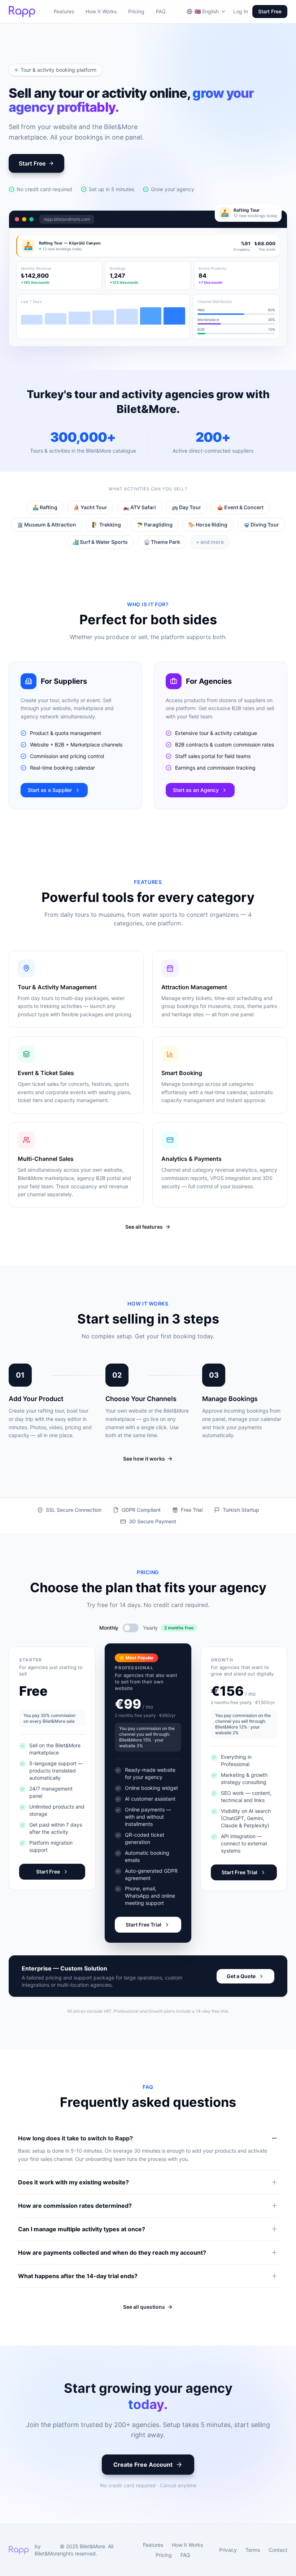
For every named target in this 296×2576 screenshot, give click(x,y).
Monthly (109, 1628)
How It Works (101, 11)
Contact (278, 2550)
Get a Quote (241, 1976)
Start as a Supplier (50, 790)
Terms (253, 2550)
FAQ (161, 11)
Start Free (270, 11)
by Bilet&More (47, 2550)
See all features (144, 1227)
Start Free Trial (143, 1925)
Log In (241, 11)
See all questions (144, 2307)
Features (64, 11)
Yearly (150, 1628)
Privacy (228, 2550)
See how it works (144, 1459)
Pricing (136, 11)
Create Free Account (143, 2465)
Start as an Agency (196, 790)
